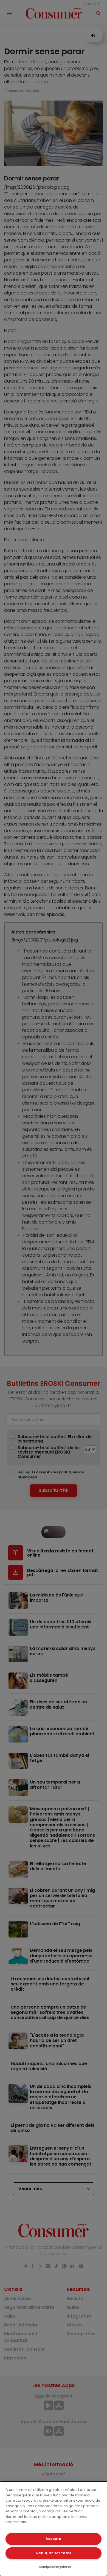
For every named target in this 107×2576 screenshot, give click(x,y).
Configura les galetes (55, 2567)
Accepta (54, 2539)
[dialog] (54, 2529)
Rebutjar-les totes (54, 2553)
